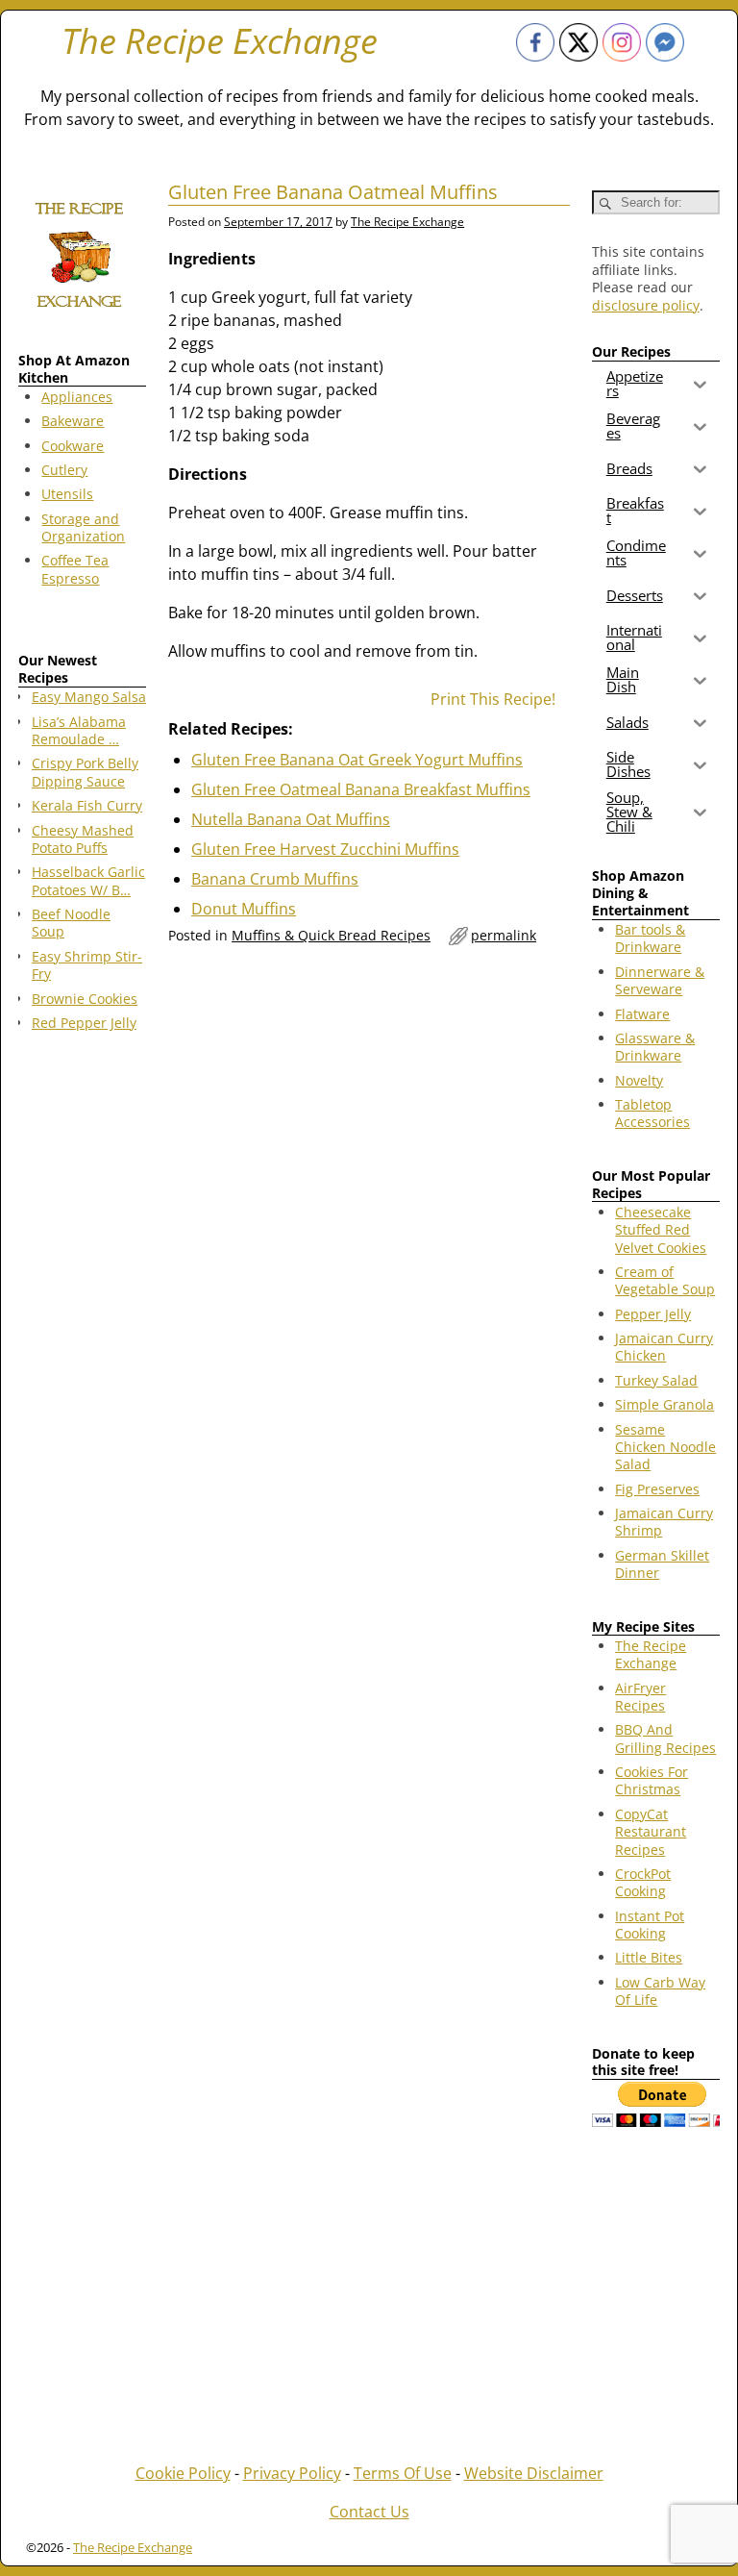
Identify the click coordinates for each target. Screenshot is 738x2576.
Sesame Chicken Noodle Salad (665, 1447)
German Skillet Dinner (662, 1564)
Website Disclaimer (534, 2473)
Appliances (77, 397)
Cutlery (64, 470)
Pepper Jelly (653, 1314)
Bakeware (73, 421)
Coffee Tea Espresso (75, 569)
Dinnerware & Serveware (660, 980)
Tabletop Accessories (652, 1113)
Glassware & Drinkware (655, 1047)
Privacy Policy (292, 2473)
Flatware (642, 1014)
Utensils (67, 494)
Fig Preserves (657, 1489)
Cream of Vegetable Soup (665, 1280)
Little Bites (649, 1957)
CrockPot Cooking (643, 1882)
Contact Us (369, 2512)
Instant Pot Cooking (650, 1925)
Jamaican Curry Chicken (664, 1347)
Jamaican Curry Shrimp (664, 1522)
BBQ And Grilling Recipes (665, 1738)
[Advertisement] (82, 1356)
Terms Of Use (403, 2473)
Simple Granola (664, 1404)
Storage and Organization (83, 527)
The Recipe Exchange (220, 41)
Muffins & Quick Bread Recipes (331, 935)
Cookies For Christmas (652, 1780)
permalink (504, 935)
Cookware (73, 446)
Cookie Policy (183, 2473)
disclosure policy (646, 305)
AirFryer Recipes (640, 1697)
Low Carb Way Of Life (660, 1991)
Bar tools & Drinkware (650, 938)
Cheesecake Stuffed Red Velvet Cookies (661, 1230)
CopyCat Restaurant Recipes (651, 1832)
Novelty (639, 1080)
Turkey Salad (656, 1380)
